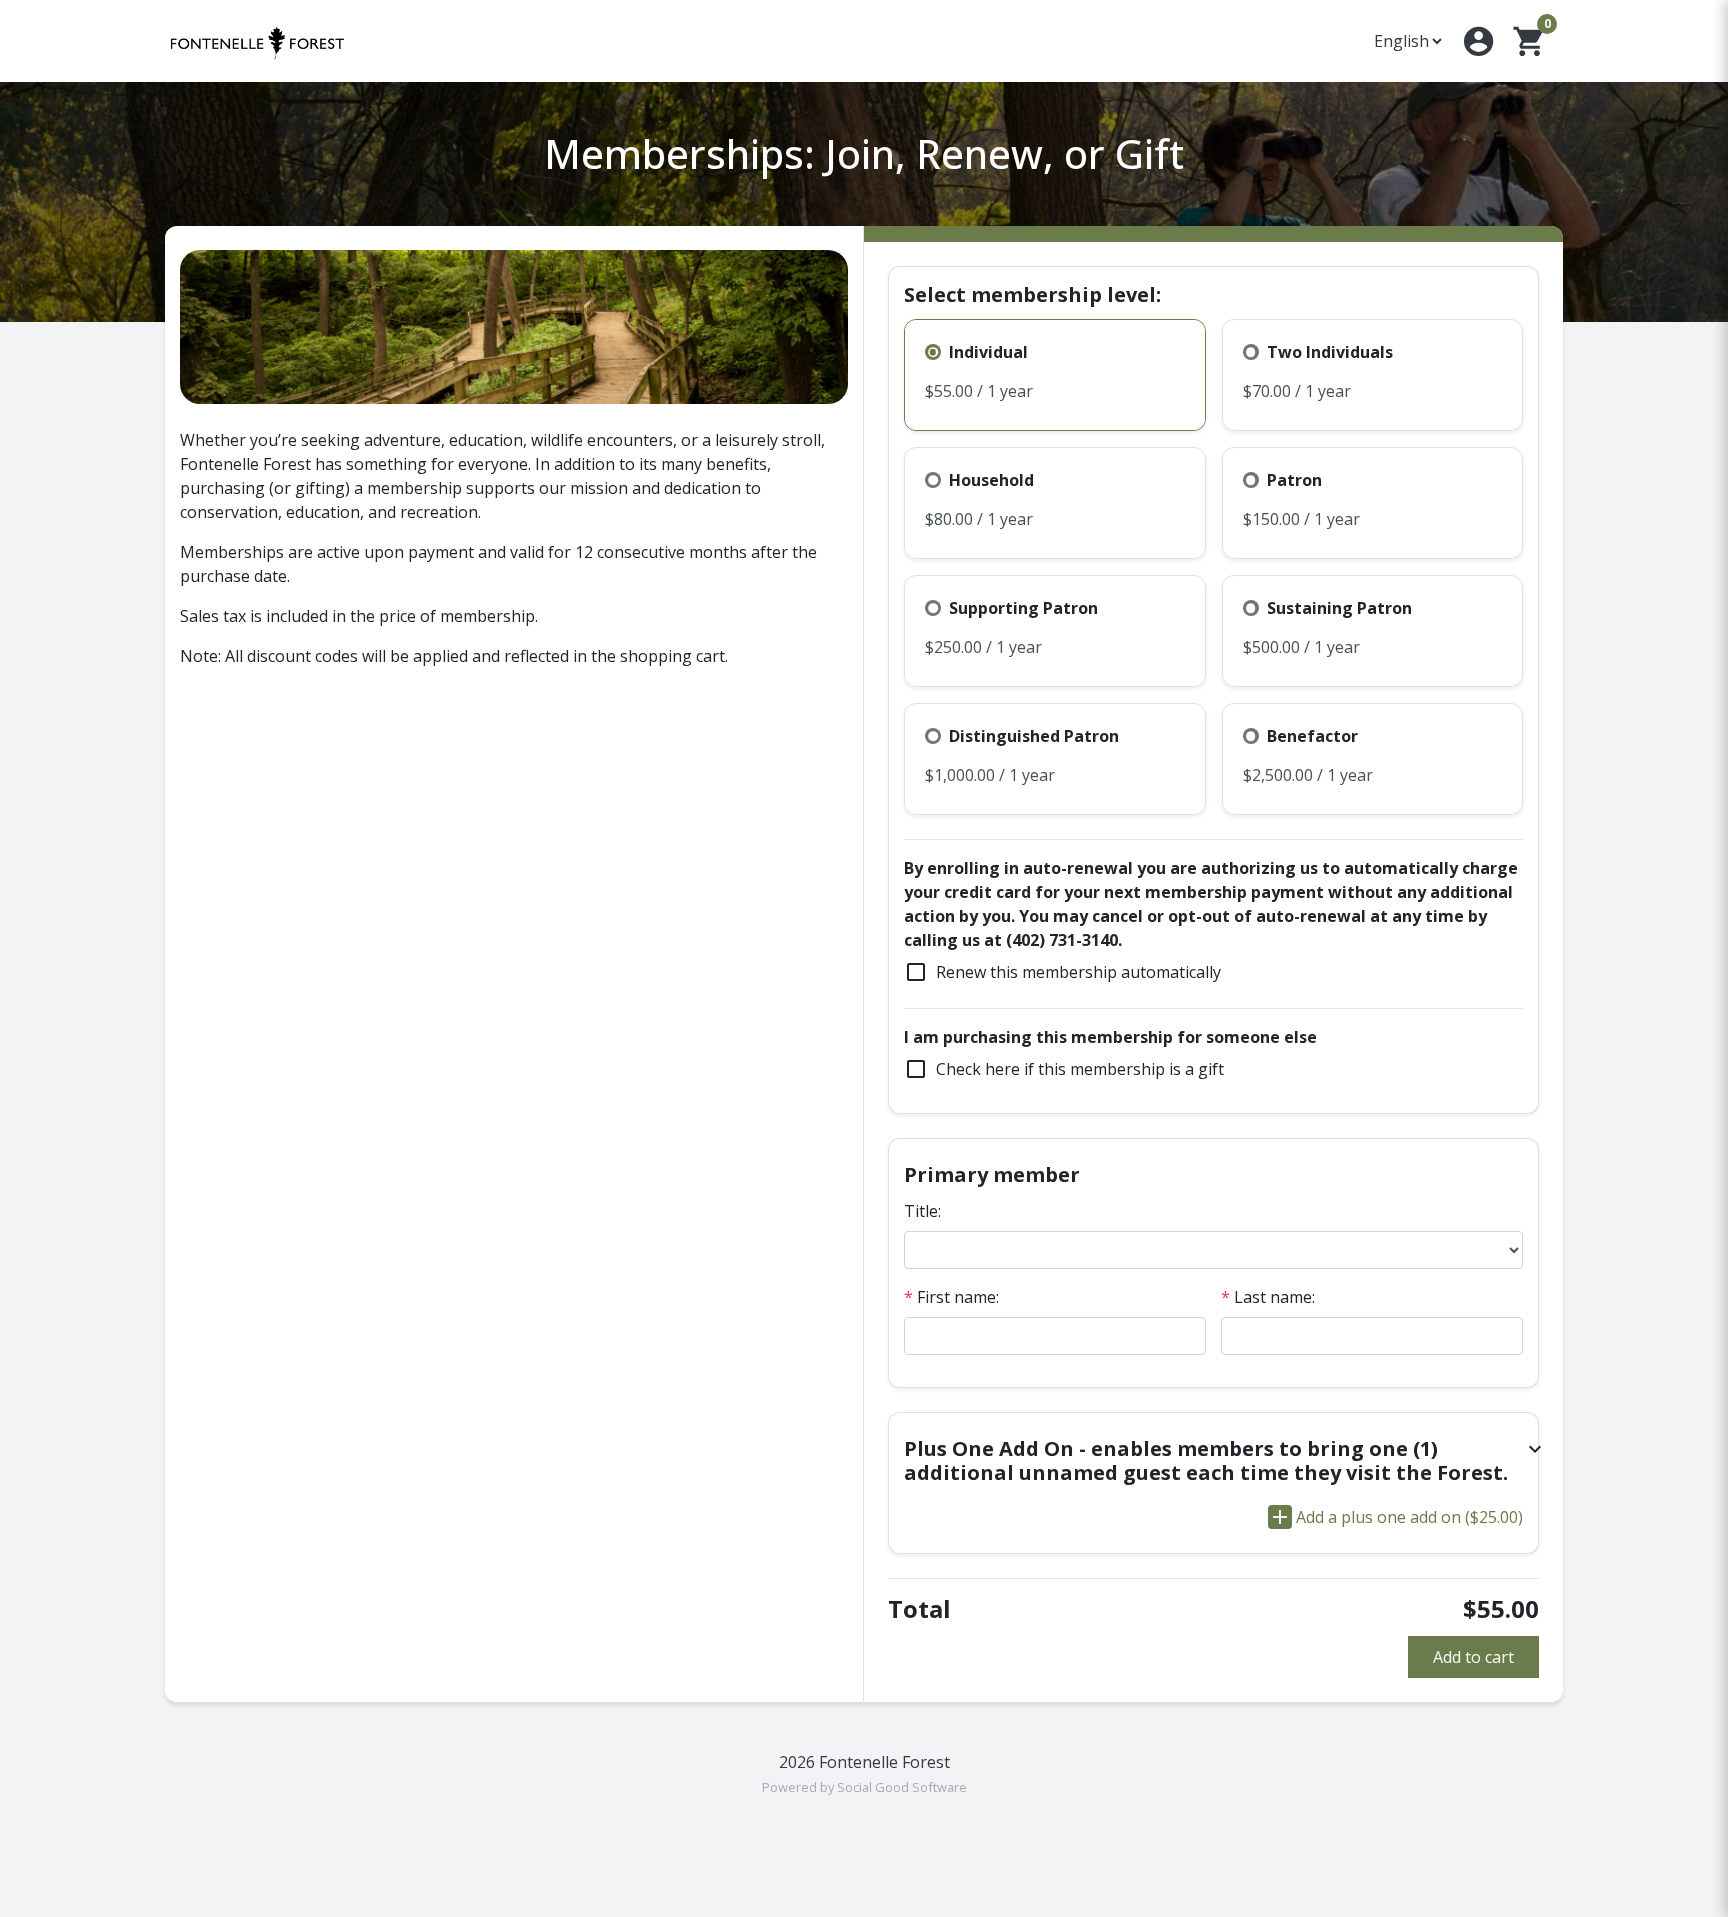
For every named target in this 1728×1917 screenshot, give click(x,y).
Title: (922, 1211)
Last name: (1268, 1297)
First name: (951, 1297)
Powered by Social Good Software (864, 1787)
